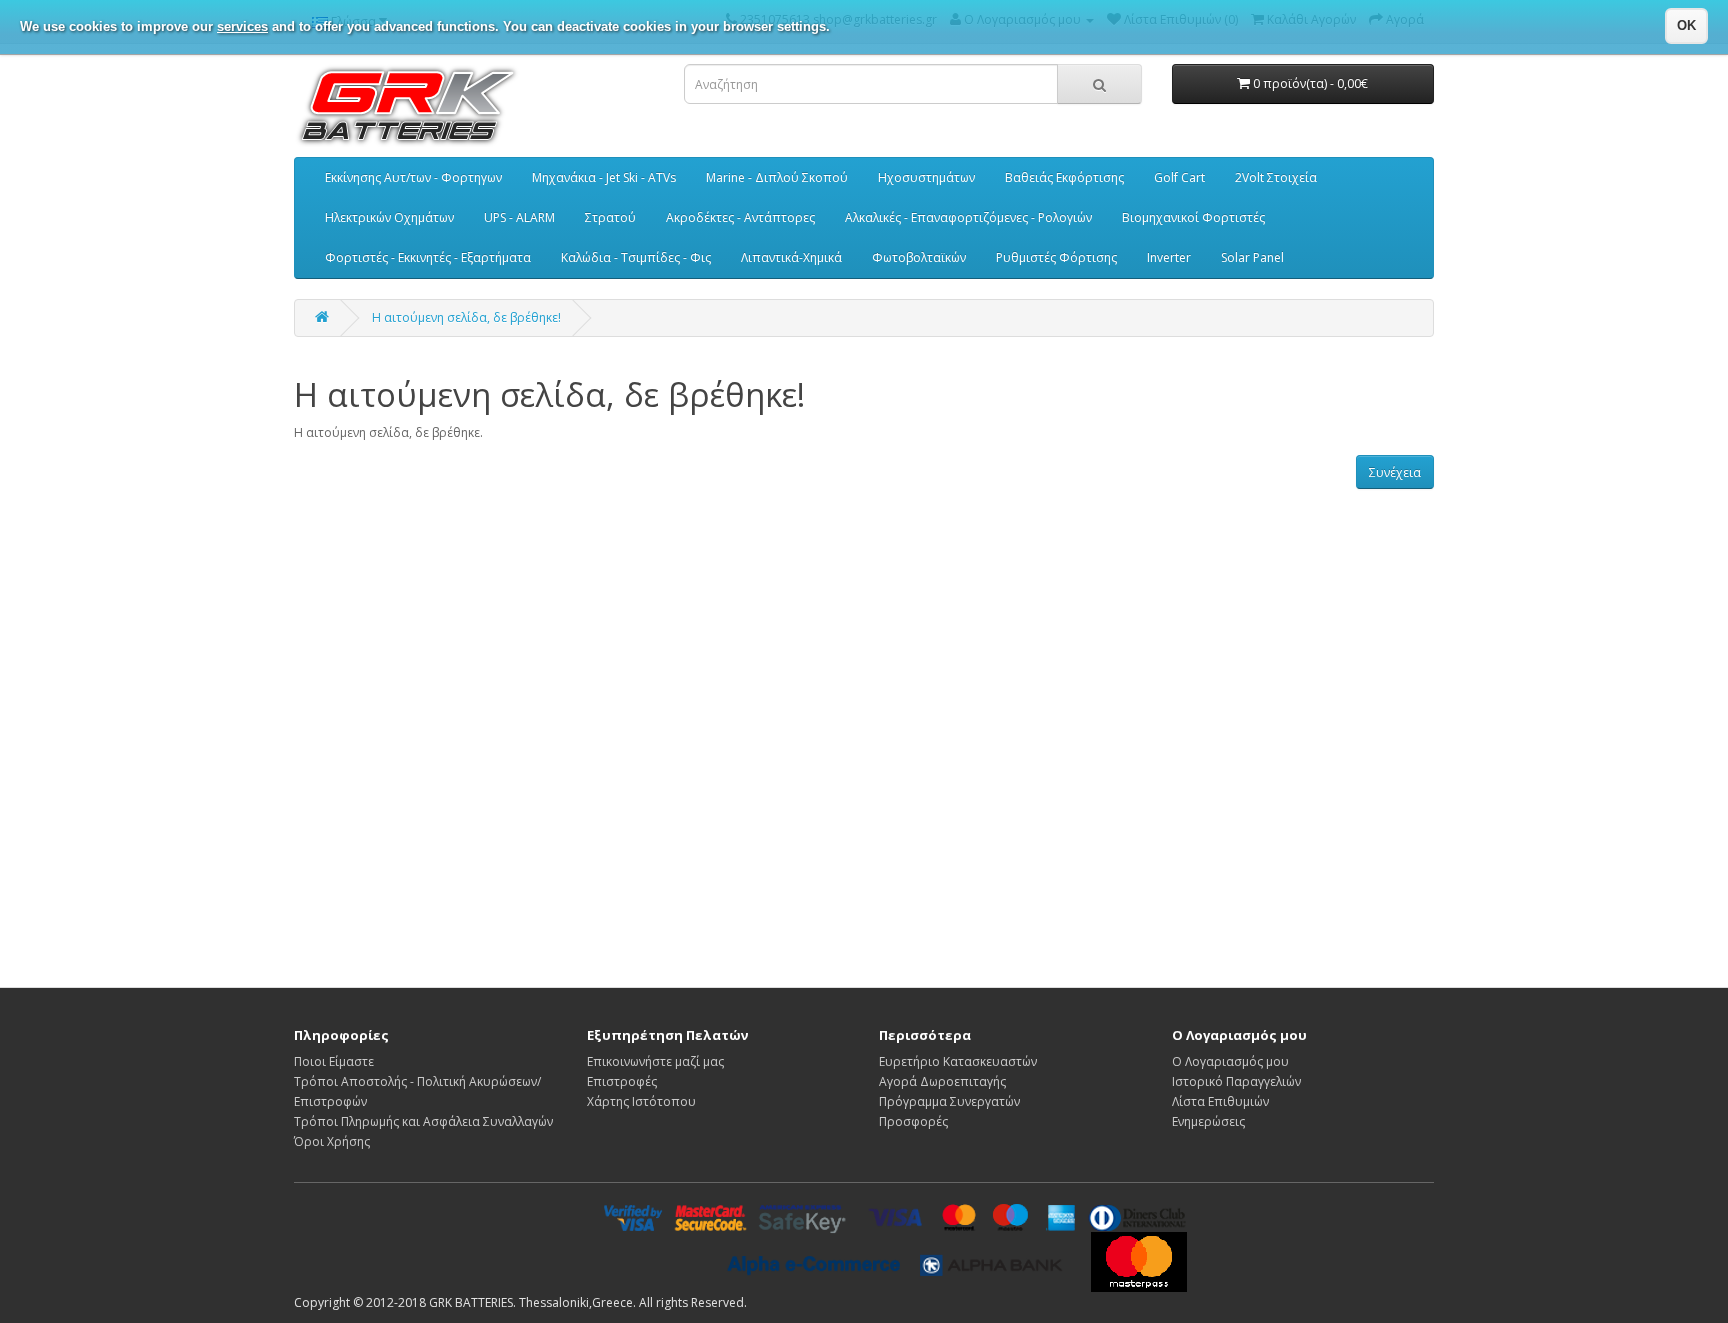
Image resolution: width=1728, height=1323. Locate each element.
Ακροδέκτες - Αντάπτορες (740, 217)
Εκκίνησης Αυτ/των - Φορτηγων (413, 177)
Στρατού (610, 217)
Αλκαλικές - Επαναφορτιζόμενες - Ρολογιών (968, 217)
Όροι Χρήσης (332, 1141)
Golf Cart (1179, 177)
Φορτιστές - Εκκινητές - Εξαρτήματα (428, 257)
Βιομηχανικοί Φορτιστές (1193, 217)
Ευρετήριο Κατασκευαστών (958, 1061)
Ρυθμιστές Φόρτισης (1056, 257)
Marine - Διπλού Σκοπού (777, 177)
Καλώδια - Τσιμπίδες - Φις (636, 257)
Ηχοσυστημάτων (926, 177)
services (242, 26)
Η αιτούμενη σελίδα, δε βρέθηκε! (466, 317)
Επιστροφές (622, 1081)
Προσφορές (913, 1121)
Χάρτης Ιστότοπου (641, 1101)
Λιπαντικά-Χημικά (791, 257)
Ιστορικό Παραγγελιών (1236, 1081)
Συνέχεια (1395, 472)
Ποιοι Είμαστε (334, 1061)
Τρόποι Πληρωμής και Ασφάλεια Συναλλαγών (423, 1121)
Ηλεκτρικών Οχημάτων (389, 217)
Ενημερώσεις (1208, 1121)
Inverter (1169, 257)
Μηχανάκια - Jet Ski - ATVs (604, 177)
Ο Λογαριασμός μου (1230, 1061)
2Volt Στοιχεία (1276, 177)
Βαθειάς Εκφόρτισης (1064, 177)
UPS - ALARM (519, 217)
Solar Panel (1252, 257)
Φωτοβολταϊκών (919, 257)
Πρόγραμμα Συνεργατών (949, 1101)
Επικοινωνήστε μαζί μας (655, 1061)
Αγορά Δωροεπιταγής (942, 1081)
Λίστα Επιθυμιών (1220, 1101)
